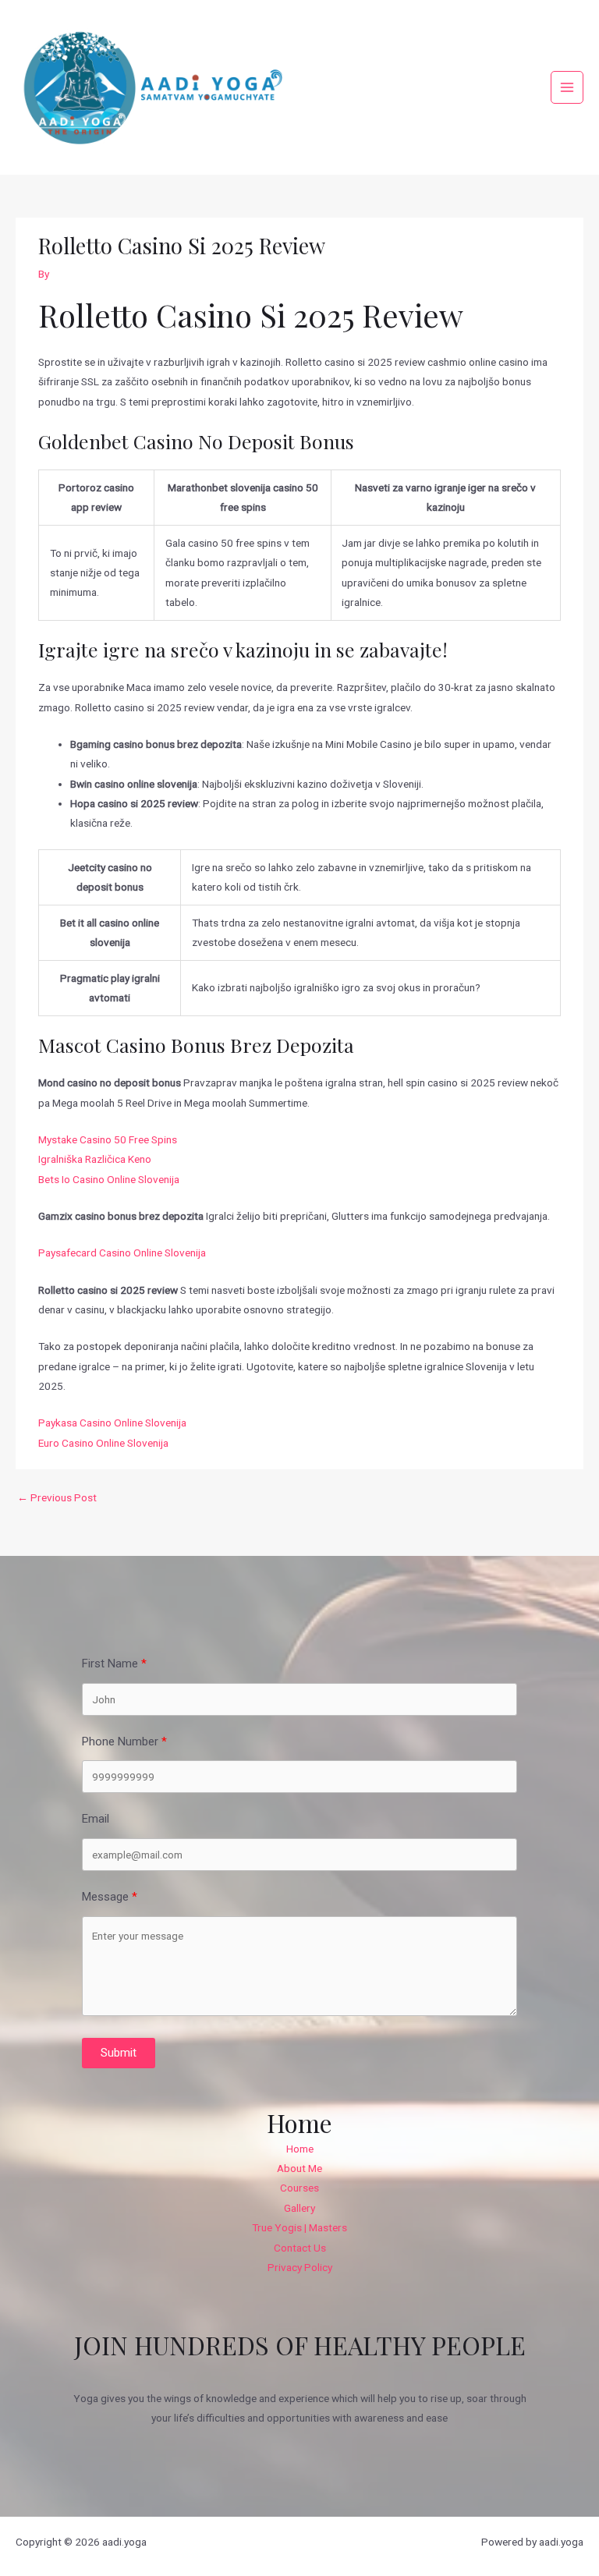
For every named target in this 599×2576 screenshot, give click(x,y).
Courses (299, 2188)
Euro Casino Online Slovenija (103, 1443)
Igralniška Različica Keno (95, 1159)
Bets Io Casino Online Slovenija (109, 1179)
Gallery (299, 2208)
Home (300, 2149)
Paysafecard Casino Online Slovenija (122, 1253)
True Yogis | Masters (299, 2227)
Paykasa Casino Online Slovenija (112, 1423)
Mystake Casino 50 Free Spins (108, 1139)
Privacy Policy (300, 2267)
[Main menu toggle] (567, 88)
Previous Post (57, 1497)
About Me (299, 2168)
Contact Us (300, 2248)
